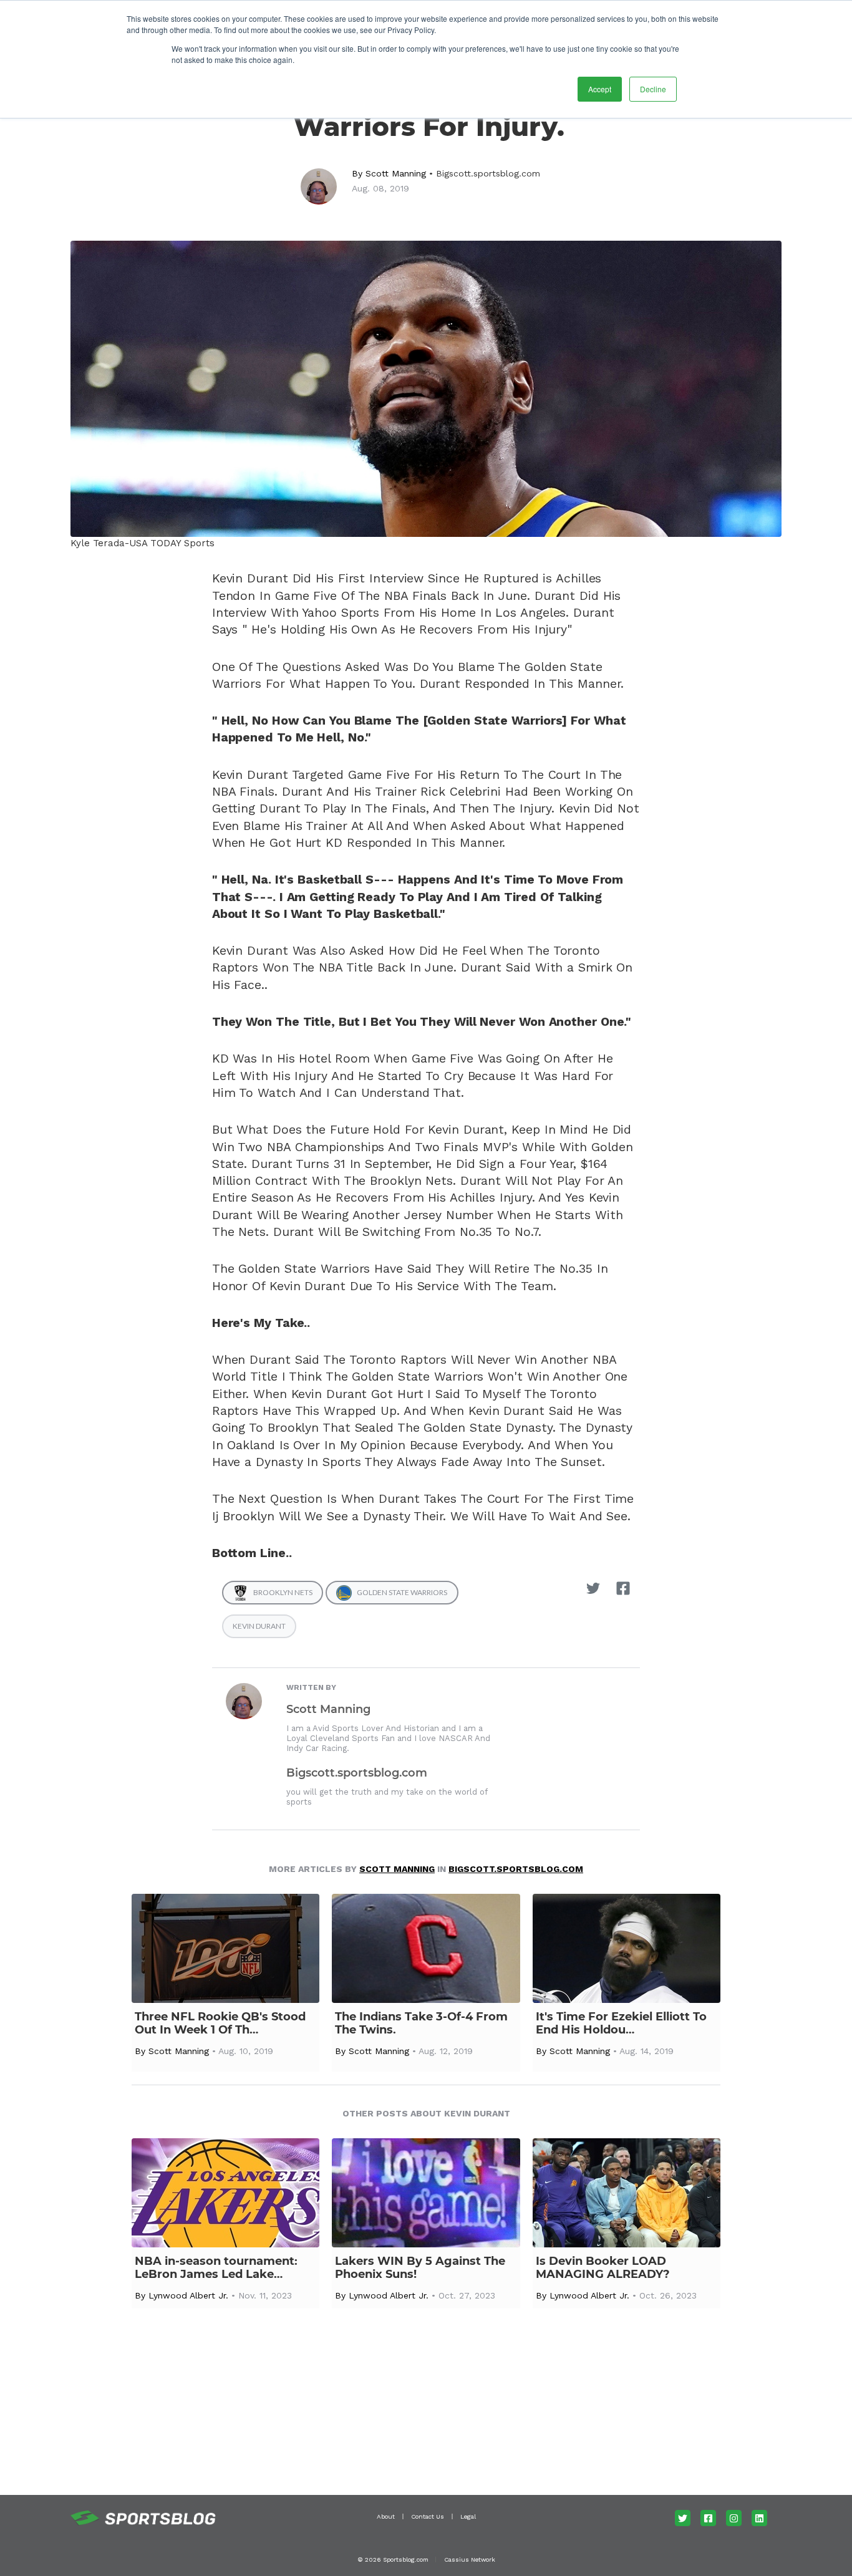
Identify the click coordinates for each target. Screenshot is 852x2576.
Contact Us (428, 2516)
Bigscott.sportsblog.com (488, 173)
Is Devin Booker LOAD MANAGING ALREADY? (603, 2268)
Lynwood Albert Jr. (188, 2295)
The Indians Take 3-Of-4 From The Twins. (421, 2024)
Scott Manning (396, 173)
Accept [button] (600, 89)
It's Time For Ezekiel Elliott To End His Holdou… (621, 2024)
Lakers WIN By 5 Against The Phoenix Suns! (420, 2268)
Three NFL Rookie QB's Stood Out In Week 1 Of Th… (220, 2024)
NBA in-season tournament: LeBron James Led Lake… (216, 2268)
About (386, 2516)
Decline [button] (653, 89)
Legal (468, 2516)
